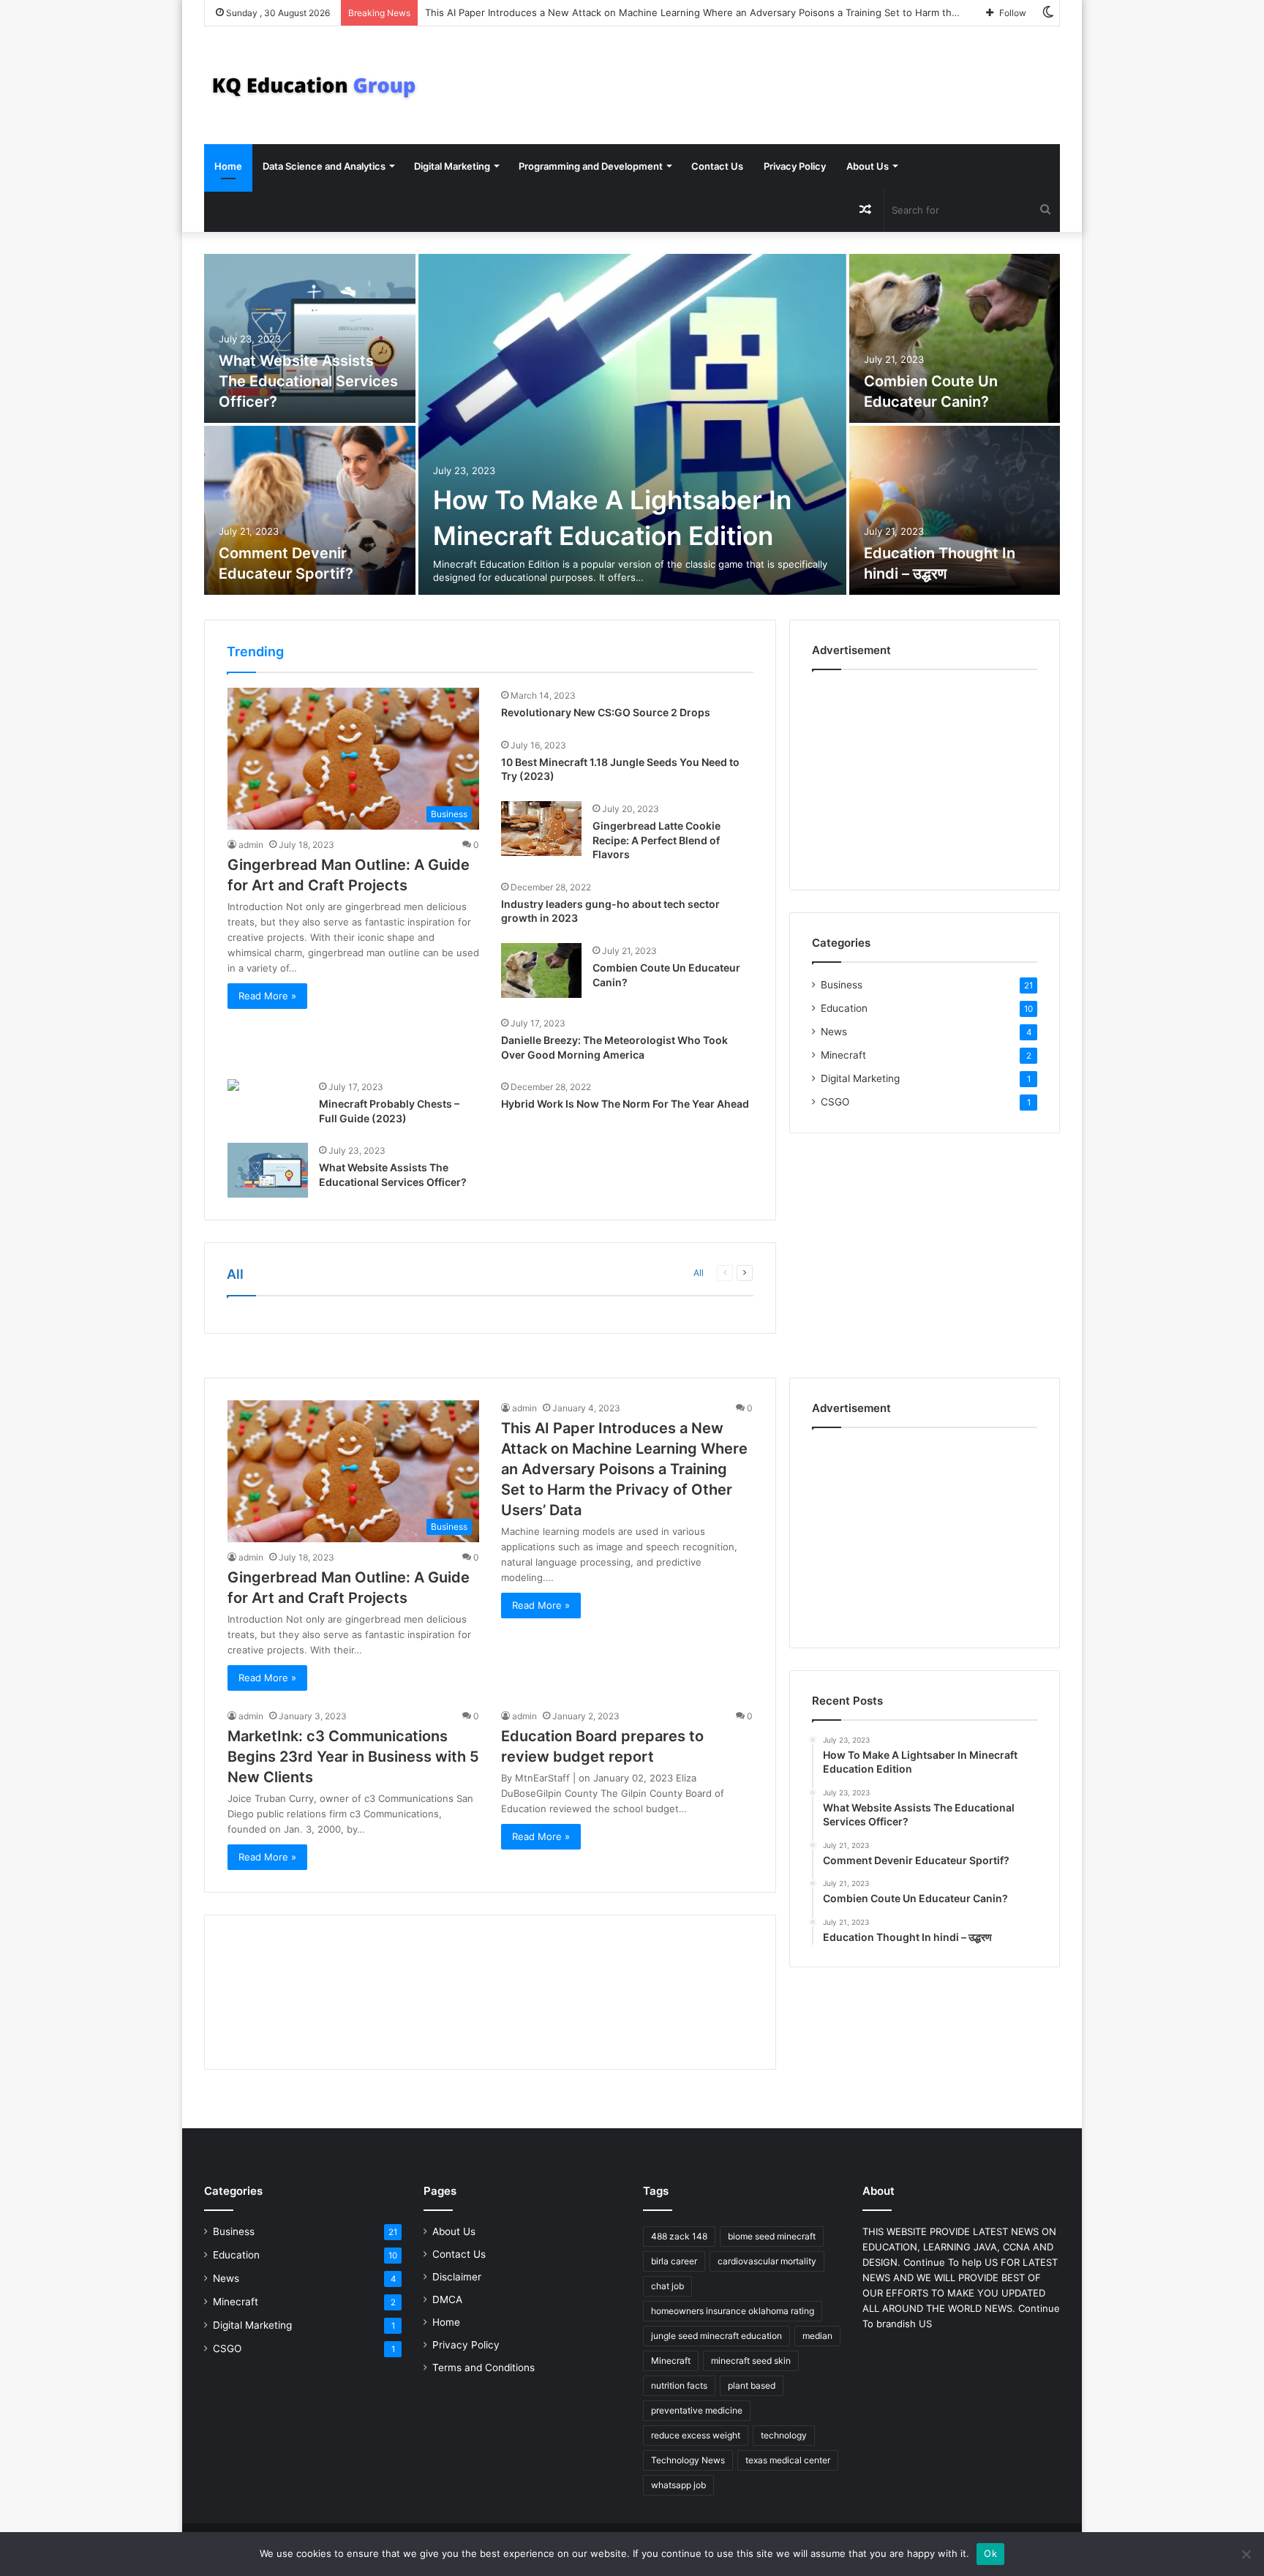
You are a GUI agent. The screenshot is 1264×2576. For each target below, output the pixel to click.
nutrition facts (679, 2385)
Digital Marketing (452, 166)
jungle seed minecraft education (716, 2336)
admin (251, 845)
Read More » (267, 996)
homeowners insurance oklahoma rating (733, 2311)
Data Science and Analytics (324, 166)
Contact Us (717, 166)
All (699, 1273)
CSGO (835, 1102)
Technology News (688, 2460)
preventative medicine (697, 2410)
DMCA (447, 2299)
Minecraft (843, 1055)
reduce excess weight (696, 2435)
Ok (990, 2553)
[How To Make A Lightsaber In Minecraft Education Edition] (632, 424)
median (817, 2336)
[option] (632, 426)
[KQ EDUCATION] (314, 85)
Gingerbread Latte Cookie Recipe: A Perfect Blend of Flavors (657, 840)
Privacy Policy (795, 166)
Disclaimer (457, 2277)
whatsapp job (678, 2485)
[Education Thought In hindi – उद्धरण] (955, 510)
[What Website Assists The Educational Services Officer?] (310, 338)
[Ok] (1246, 2554)
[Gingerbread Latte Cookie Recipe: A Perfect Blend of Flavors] (541, 829)
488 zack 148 (679, 2236)
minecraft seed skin (751, 2361)
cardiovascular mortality (767, 2261)
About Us (868, 166)
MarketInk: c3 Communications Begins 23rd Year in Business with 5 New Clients (353, 1757)
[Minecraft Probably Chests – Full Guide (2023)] (233, 1087)
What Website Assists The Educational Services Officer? (308, 381)
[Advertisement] (925, 776)
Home (228, 166)
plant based (752, 2385)
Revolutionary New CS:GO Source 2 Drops (606, 712)
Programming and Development (591, 166)
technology (784, 2435)
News (834, 1032)
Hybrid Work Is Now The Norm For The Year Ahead (625, 1104)
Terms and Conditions (484, 2367)
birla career (674, 2261)
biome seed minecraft (772, 2236)
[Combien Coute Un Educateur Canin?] (955, 338)
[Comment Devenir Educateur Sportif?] (310, 510)
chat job (667, 2286)
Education (844, 1008)
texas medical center (788, 2460)
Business (842, 985)
